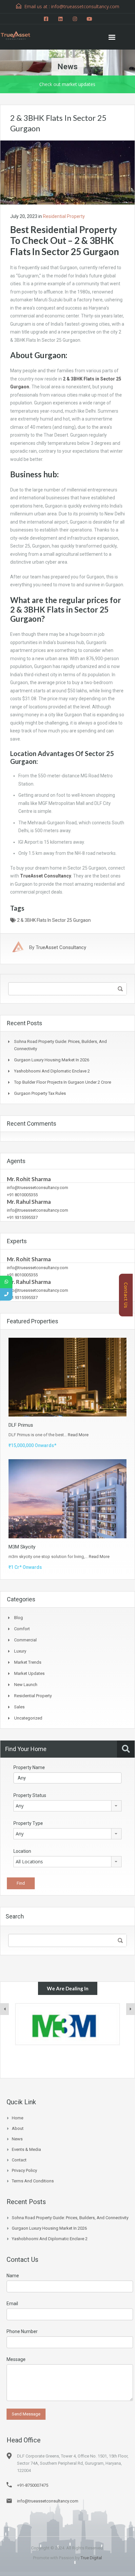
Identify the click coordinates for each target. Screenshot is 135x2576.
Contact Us (126, 1295)
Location (22, 1851)
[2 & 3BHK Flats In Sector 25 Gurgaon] (67, 172)
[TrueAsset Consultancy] (20, 34)
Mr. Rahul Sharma (29, 1202)
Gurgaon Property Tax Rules (40, 1093)
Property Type (28, 1823)
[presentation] (5, 2009)
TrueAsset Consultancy (45, 876)
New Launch (26, 1685)
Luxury (20, 1651)
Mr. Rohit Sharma (29, 1179)
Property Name (29, 1767)
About (18, 2128)
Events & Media (26, 2149)
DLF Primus (21, 1425)
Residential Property (64, 216)
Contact (19, 2160)
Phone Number (22, 2331)
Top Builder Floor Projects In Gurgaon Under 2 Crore (63, 1082)
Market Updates (29, 1673)
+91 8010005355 (22, 1195)
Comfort (22, 1629)
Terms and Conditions (33, 2181)
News (17, 2139)
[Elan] (67, 2024)
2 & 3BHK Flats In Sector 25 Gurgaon (54, 920)
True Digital (91, 2558)
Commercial (25, 1640)
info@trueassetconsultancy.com (38, 1188)
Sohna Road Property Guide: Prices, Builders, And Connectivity (70, 2218)
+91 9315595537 (22, 1217)
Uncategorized (28, 1718)
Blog (19, 1618)
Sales (19, 1707)
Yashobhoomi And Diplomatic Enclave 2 (52, 1071)
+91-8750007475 (33, 2485)
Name (13, 2276)
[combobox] (67, 1806)
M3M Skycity (22, 1547)
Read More (78, 1435)
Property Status (30, 1795)
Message (16, 2359)
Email (12, 2304)
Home (18, 2118)
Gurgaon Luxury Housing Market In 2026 (52, 1060)
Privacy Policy (24, 2170)
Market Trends (28, 1662)
